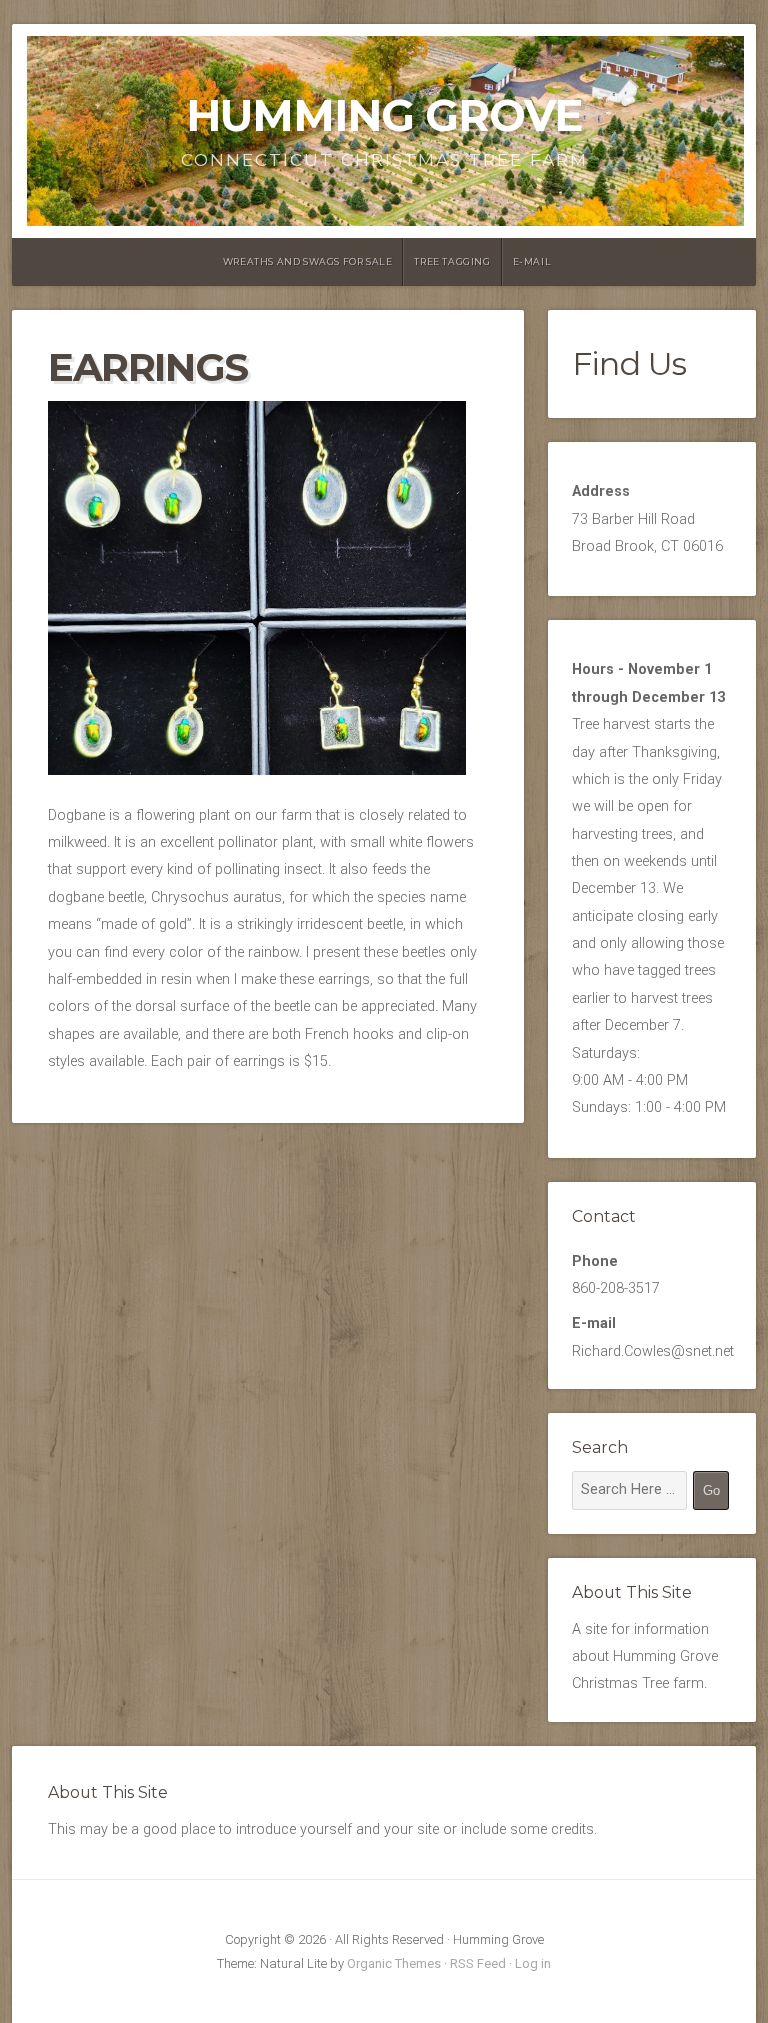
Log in (533, 1963)
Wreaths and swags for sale (308, 261)
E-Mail (532, 261)
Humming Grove (384, 115)
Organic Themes (394, 1963)
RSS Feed (478, 1963)
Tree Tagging (452, 261)
